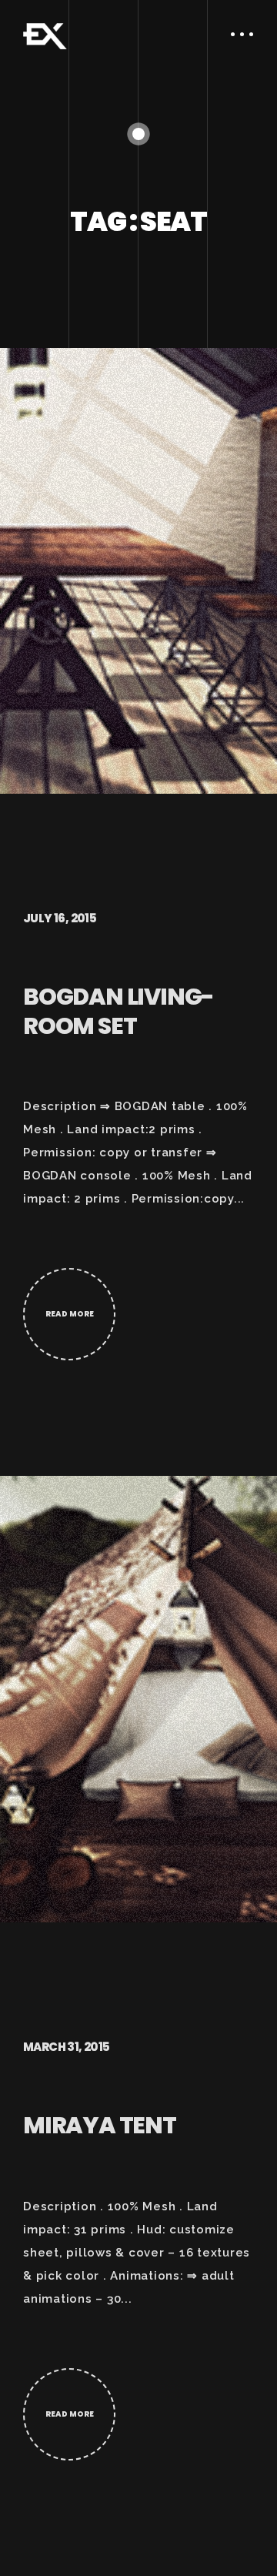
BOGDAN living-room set (118, 1011)
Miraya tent (100, 2125)
